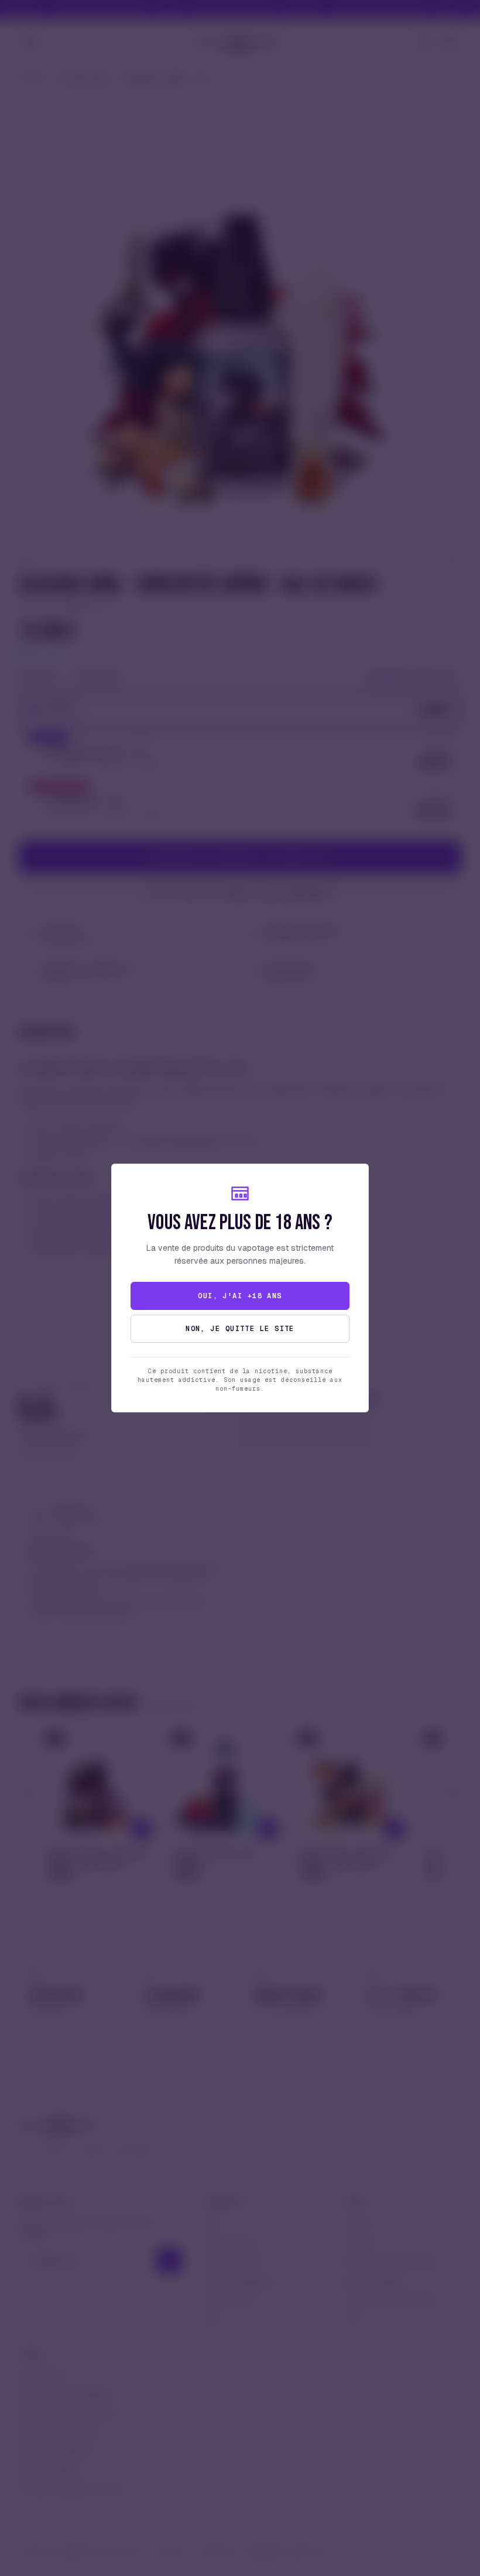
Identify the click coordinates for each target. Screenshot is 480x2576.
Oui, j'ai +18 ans (240, 1296)
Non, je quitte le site (240, 1329)
